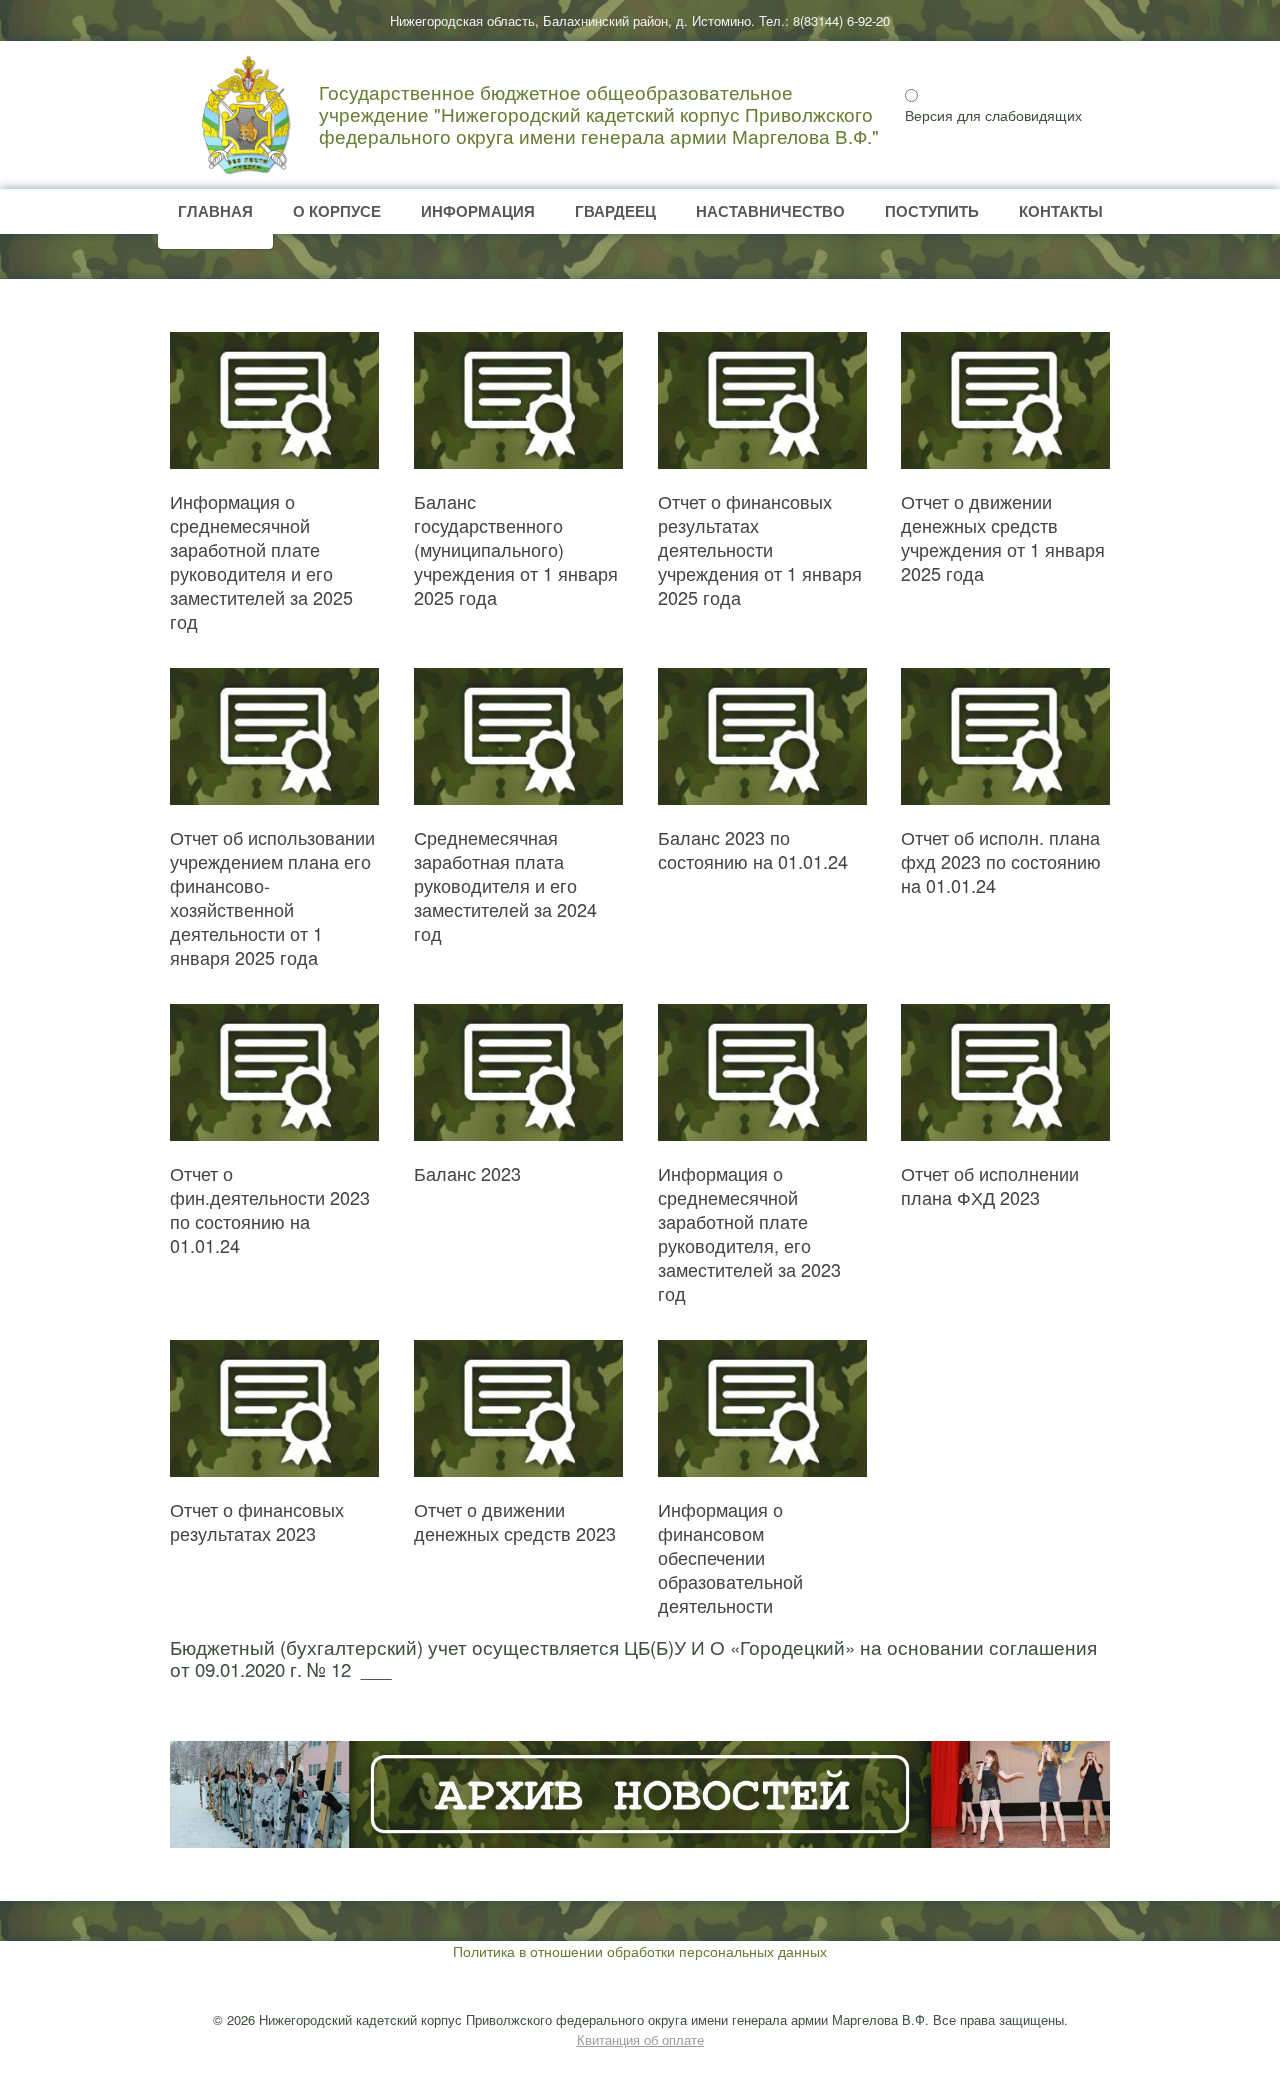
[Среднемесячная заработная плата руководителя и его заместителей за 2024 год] (518, 736)
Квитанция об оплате (640, 2039)
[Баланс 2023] (518, 1072)
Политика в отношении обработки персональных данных (640, 1951)
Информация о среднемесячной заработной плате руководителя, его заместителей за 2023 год (749, 1233)
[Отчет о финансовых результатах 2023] (274, 1408)
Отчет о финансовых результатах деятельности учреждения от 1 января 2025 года (760, 549)
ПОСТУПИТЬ (932, 211)
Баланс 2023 (467, 1173)
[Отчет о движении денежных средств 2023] (518, 1408)
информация (478, 211)
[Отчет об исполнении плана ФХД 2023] (1005, 1072)
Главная (215, 211)
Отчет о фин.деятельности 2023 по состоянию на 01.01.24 (270, 1209)
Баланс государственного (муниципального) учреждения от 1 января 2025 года (516, 549)
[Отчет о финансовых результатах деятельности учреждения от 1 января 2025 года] (762, 400)
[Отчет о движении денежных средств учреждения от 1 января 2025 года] (1005, 400)
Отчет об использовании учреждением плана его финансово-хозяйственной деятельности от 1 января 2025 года (272, 897)
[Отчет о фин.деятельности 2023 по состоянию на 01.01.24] (274, 1072)
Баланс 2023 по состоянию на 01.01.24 (753, 849)
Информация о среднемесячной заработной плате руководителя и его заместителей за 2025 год (261, 561)
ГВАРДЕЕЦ (615, 211)
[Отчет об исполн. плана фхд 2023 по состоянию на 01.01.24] (1005, 736)
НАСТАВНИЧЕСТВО (770, 211)
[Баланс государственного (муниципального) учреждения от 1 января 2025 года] (518, 400)
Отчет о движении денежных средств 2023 (515, 1521)
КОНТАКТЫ (1061, 211)
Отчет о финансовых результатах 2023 (257, 1521)
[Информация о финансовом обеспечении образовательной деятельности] (762, 1408)
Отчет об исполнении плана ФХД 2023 (990, 1185)
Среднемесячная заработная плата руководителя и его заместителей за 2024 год (505, 885)
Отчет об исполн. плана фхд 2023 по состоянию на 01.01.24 (1001, 861)
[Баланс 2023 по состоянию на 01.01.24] (762, 736)
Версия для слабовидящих (993, 115)
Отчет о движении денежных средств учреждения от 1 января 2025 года (1003, 537)
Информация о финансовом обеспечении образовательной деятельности (730, 1557)
